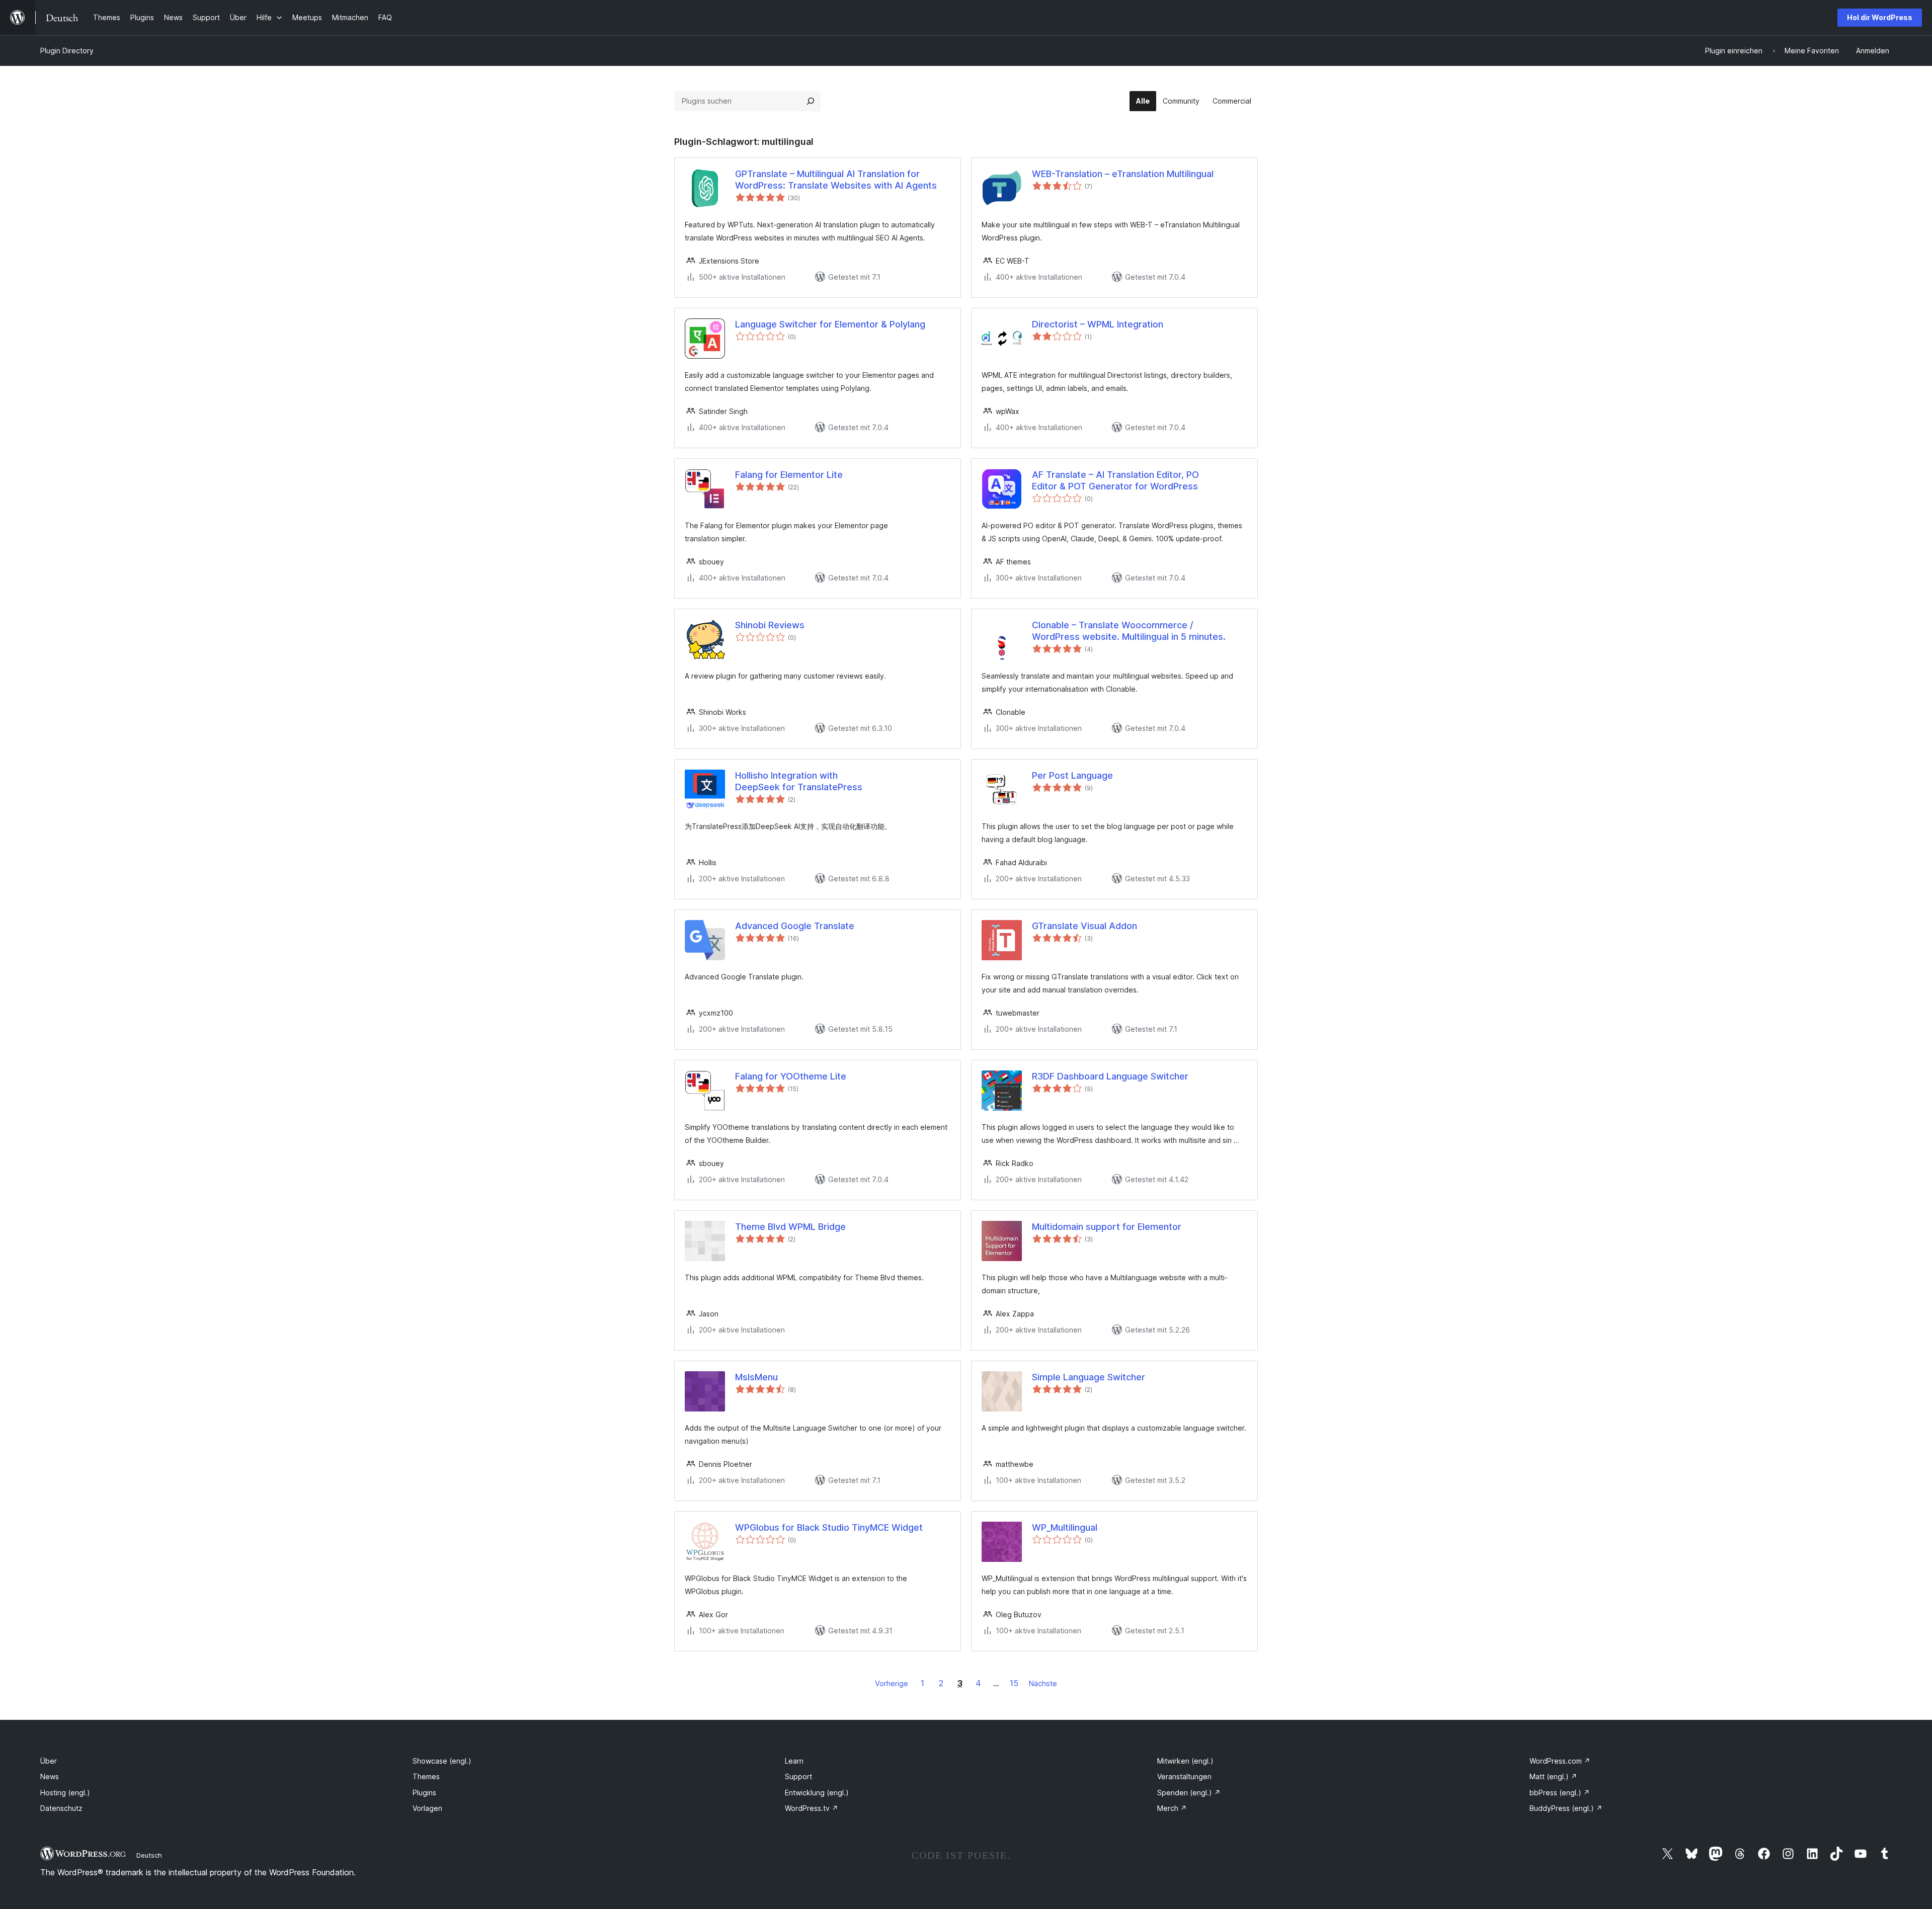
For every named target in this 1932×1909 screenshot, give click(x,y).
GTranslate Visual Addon (1084, 926)
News (50, 1776)
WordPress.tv (812, 1808)
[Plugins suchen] (811, 101)
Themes (426, 1776)
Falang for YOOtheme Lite (791, 1076)
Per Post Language (1072, 775)
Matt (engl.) (1553, 1776)
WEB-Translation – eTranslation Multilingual (1123, 174)
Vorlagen (427, 1808)
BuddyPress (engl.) (1566, 1808)
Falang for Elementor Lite (789, 475)
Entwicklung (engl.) (817, 1793)
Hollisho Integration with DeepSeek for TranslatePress (799, 781)
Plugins (424, 1793)
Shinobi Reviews (770, 625)
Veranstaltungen (1184, 1776)
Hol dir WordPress (1880, 17)
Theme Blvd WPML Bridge (790, 1227)
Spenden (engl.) (1189, 1793)
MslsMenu (756, 1377)
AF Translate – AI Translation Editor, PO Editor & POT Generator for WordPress (1115, 480)
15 (1014, 1683)
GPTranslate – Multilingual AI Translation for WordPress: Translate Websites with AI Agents (836, 180)
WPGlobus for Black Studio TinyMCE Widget (829, 1527)
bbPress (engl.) (1560, 1793)
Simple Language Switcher (1089, 1377)
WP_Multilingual (1065, 1527)
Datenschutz (61, 1808)
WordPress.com (1560, 1761)
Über (49, 1761)
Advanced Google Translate (795, 926)
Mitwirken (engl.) (1185, 1761)
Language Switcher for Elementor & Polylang (830, 324)
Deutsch (149, 1855)
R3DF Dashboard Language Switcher (1110, 1076)
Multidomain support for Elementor (1107, 1227)
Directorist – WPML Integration (1098, 324)
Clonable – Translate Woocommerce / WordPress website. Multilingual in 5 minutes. (1129, 631)
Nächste (1043, 1683)
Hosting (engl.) (65, 1793)
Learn (794, 1761)
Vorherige (892, 1683)
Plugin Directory (67, 51)
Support (798, 1776)
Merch (1172, 1808)
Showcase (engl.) (442, 1761)
